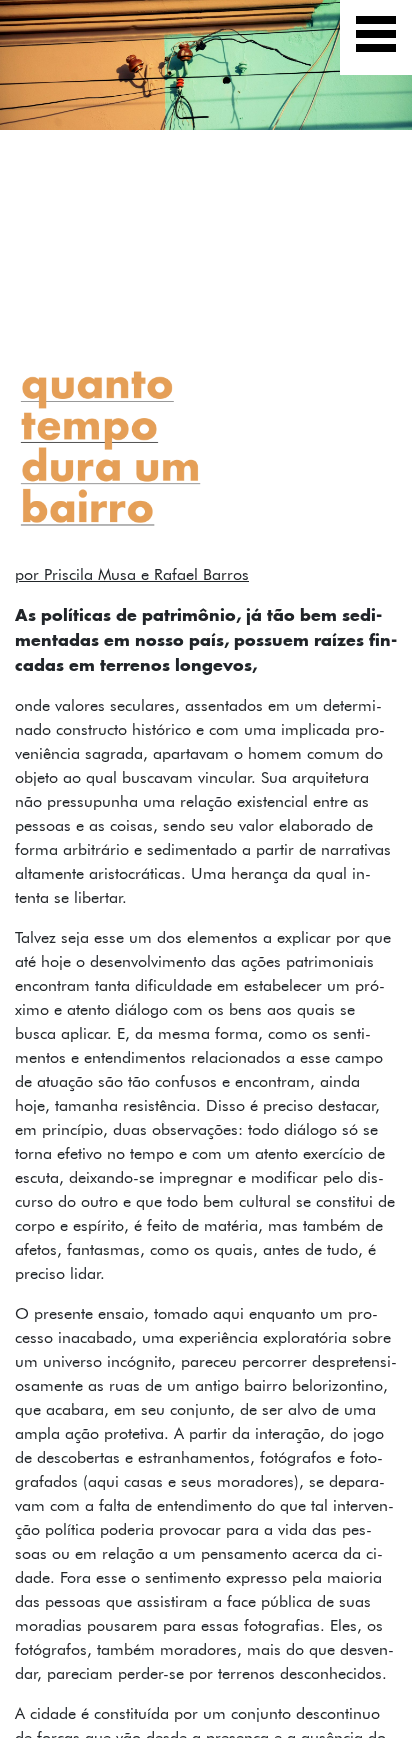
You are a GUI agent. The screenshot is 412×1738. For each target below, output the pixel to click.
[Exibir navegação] (376, 37)
